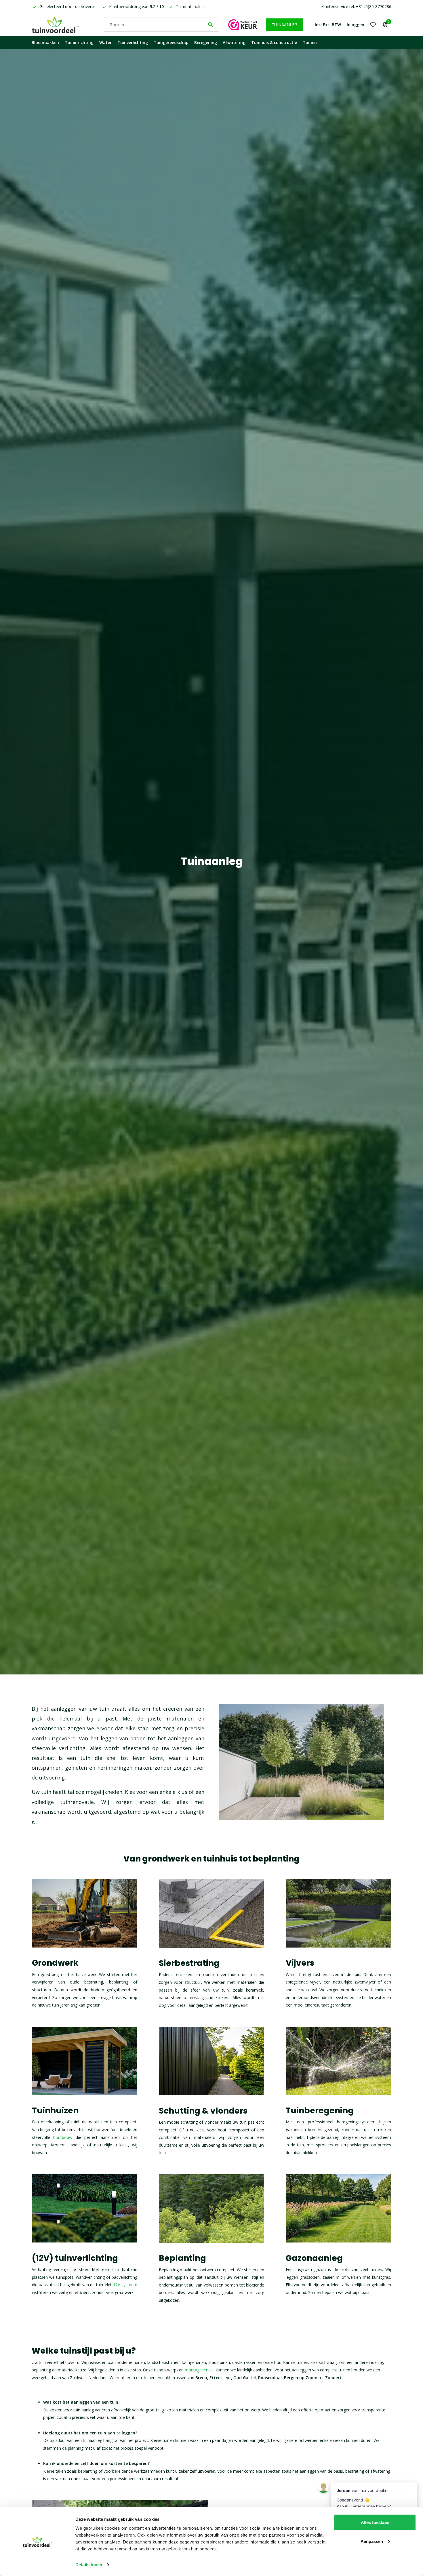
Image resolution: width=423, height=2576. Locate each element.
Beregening (206, 42)
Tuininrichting (79, 42)
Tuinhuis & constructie (274, 42)
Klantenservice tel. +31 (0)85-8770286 (356, 6)
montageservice (200, 2370)
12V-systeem (125, 2285)
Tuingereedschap (171, 42)
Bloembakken (45, 42)
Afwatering (234, 42)
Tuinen (310, 42)
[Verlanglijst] (373, 24)
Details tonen (89, 2565)
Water (105, 42)
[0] (383, 25)
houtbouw (63, 2137)
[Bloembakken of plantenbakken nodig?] (63, 24)
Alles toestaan (375, 2522)
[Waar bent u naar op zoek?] (210, 24)
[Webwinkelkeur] (243, 24)
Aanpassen (372, 2541)
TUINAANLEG (284, 25)
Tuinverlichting (133, 42)
